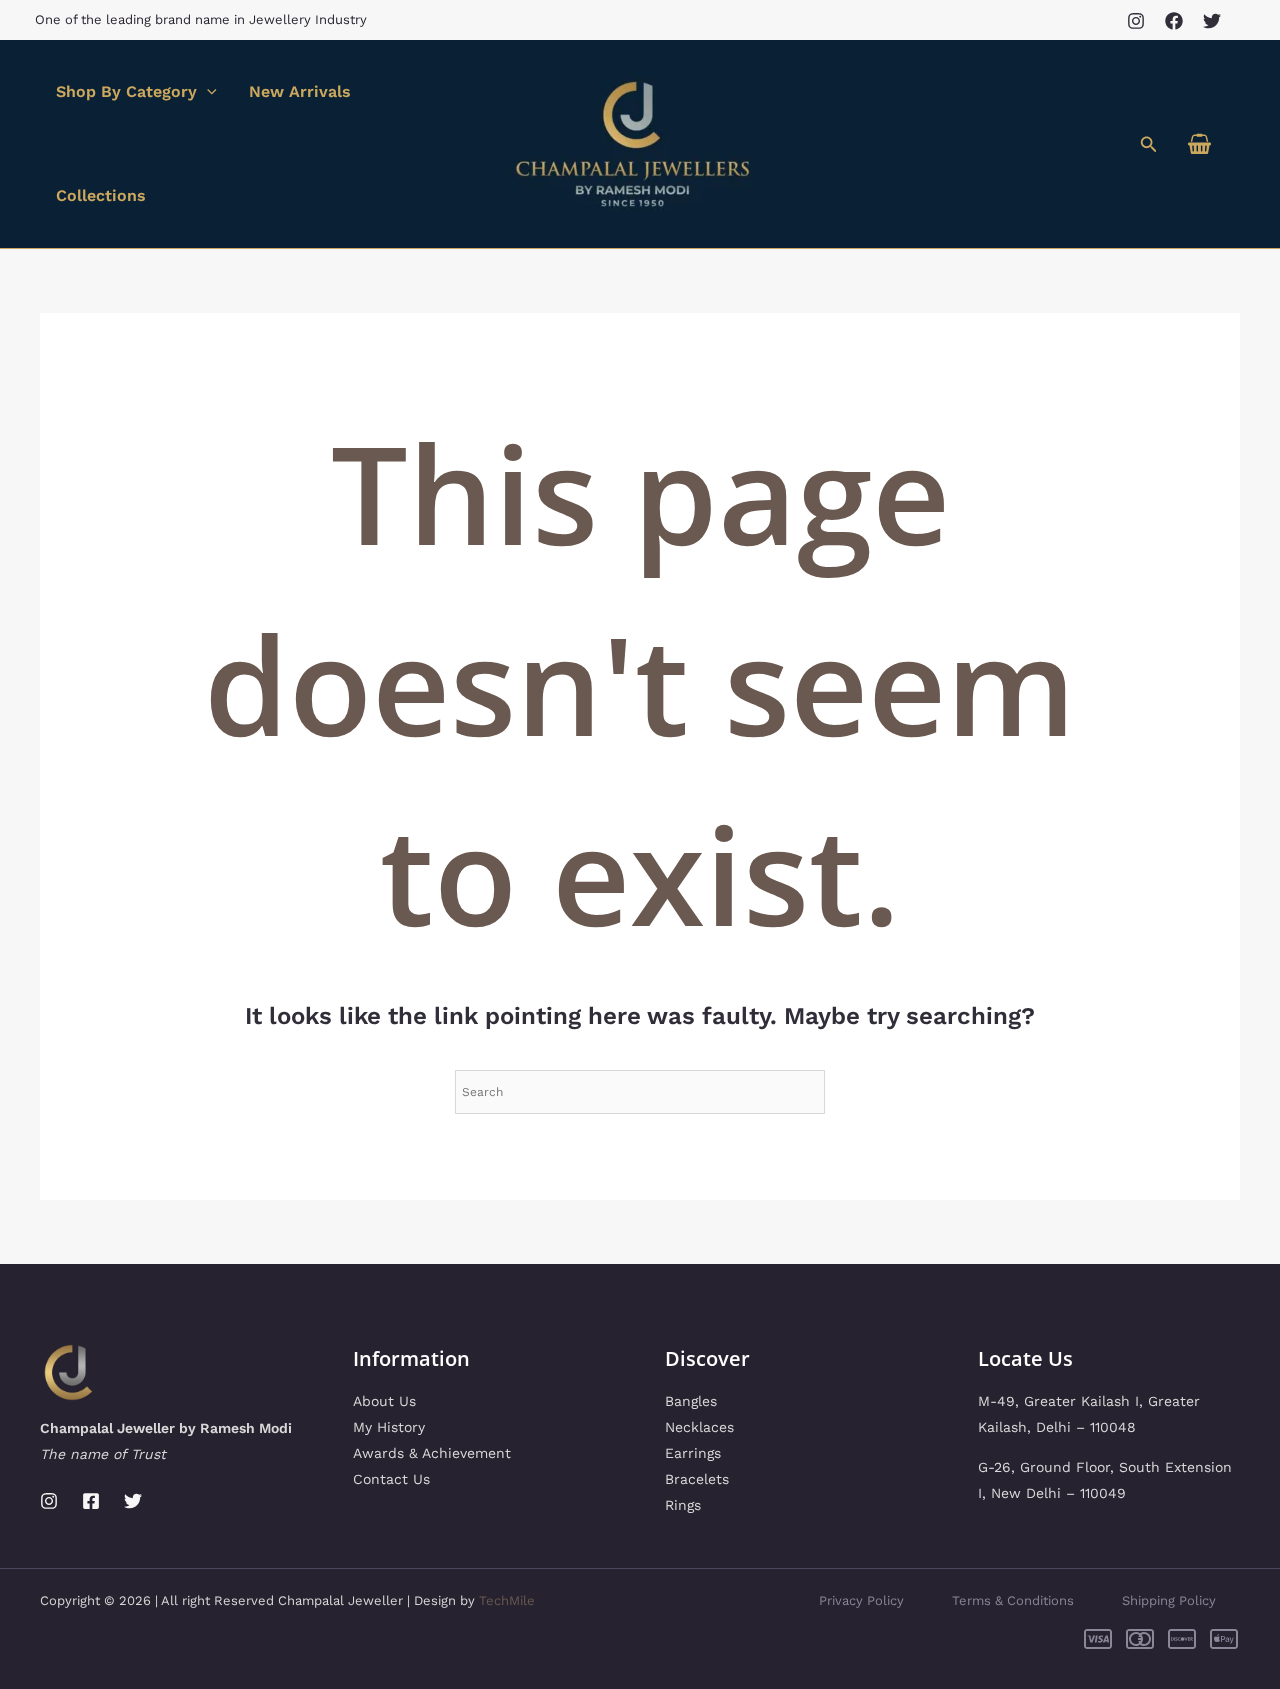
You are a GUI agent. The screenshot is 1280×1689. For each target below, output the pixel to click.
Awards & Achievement (432, 1453)
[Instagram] (1136, 21)
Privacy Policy (861, 1600)
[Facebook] (1174, 21)
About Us (384, 1401)
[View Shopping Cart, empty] (1199, 144)
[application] (207, 92)
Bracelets (697, 1479)
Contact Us (391, 1479)
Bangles (691, 1401)
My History (389, 1427)
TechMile (507, 1600)
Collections (101, 195)
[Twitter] (1212, 21)
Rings (683, 1505)
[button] (1149, 144)
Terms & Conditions (1013, 1600)
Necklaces (699, 1427)
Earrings (693, 1453)
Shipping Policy (1169, 1600)
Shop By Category (126, 91)
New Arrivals (300, 91)
